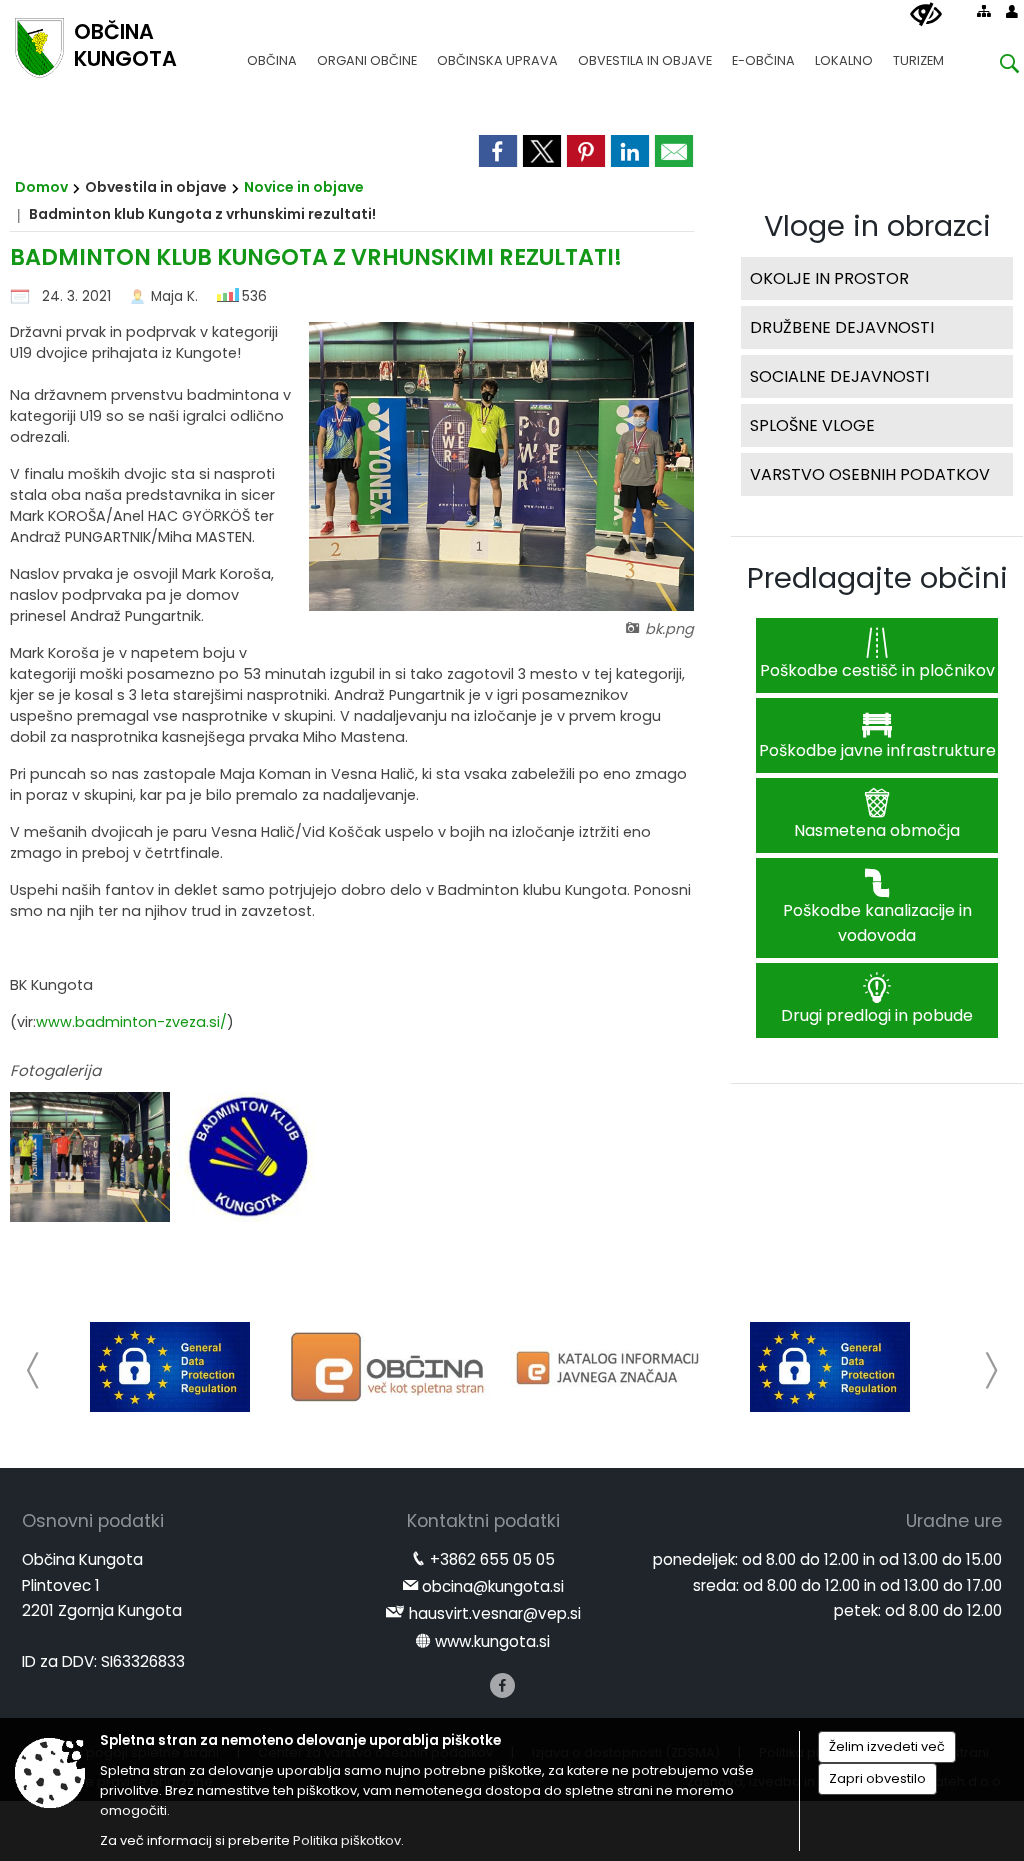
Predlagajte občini (877, 578)
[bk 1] (92, 1157)
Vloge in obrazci (877, 226)
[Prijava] (1012, 11)
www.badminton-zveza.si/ (131, 1022)
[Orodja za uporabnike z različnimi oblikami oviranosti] (926, 15)
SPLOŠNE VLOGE (812, 425)
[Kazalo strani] (984, 11)
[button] (33, 1370)
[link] (498, 151)
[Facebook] (502, 1685)
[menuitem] (272, 51)
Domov (41, 187)
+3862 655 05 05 (492, 1559)
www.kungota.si (492, 1641)
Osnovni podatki (93, 1521)
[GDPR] (170, 1367)
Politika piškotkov (347, 1840)
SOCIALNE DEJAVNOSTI (839, 376)
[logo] (254, 1157)
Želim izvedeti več (887, 1746)
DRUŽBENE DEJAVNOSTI (842, 327)
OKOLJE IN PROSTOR (829, 278)
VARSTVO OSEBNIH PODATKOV (870, 474)
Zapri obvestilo (877, 1778)
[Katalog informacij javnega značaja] (610, 1367)
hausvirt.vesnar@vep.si (495, 1613)
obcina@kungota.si (493, 1586)
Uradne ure (954, 1521)
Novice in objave (304, 187)
